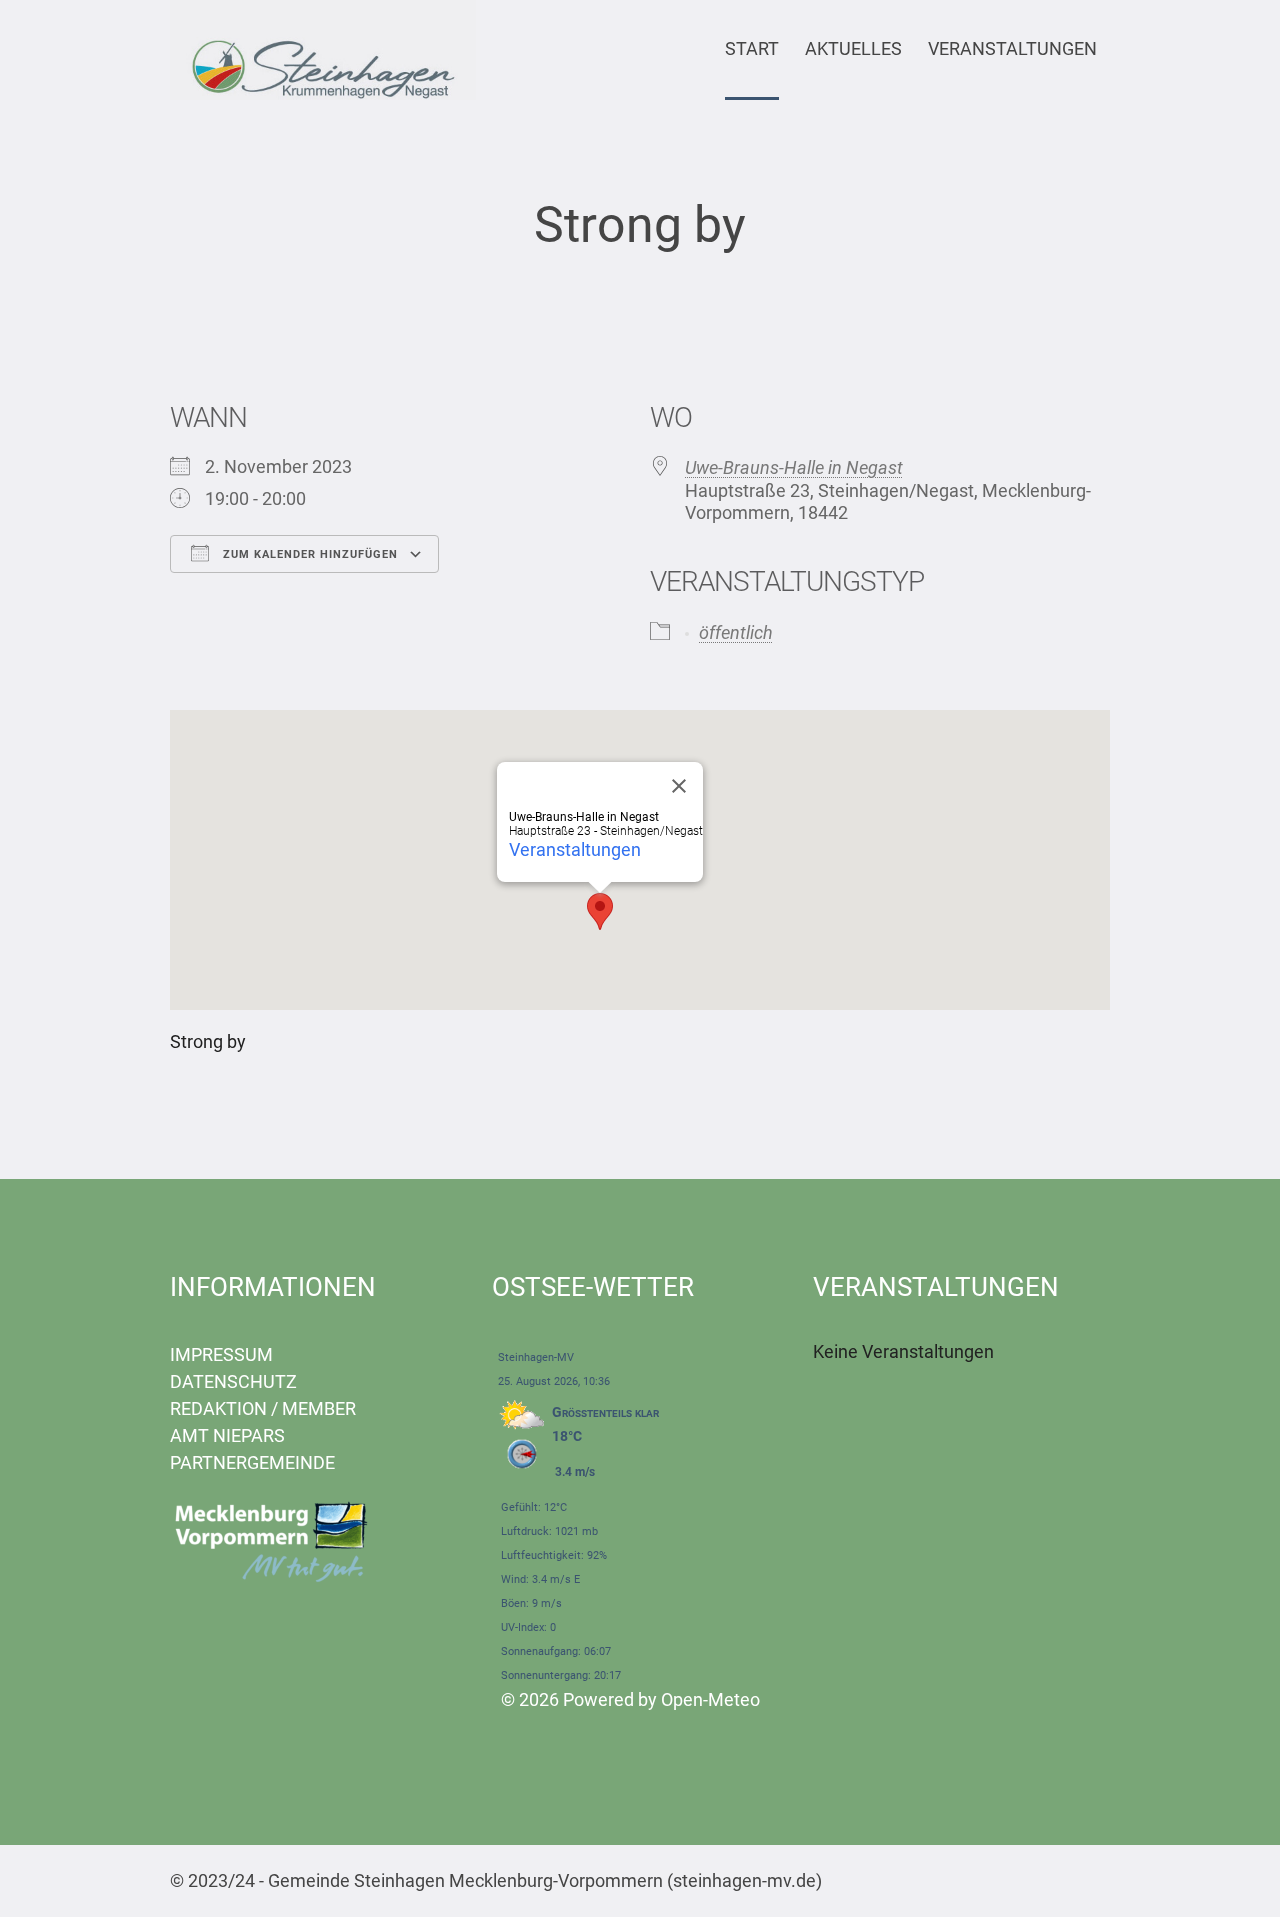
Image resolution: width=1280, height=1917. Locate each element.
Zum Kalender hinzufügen (308, 554)
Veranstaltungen (575, 849)
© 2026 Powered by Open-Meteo (630, 1699)
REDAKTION (218, 1408)
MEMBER (319, 1408)
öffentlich (736, 632)
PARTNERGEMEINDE (252, 1462)
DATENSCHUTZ (233, 1381)
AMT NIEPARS (227, 1435)
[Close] (679, 786)
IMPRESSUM (221, 1354)
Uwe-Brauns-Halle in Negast (794, 467)
